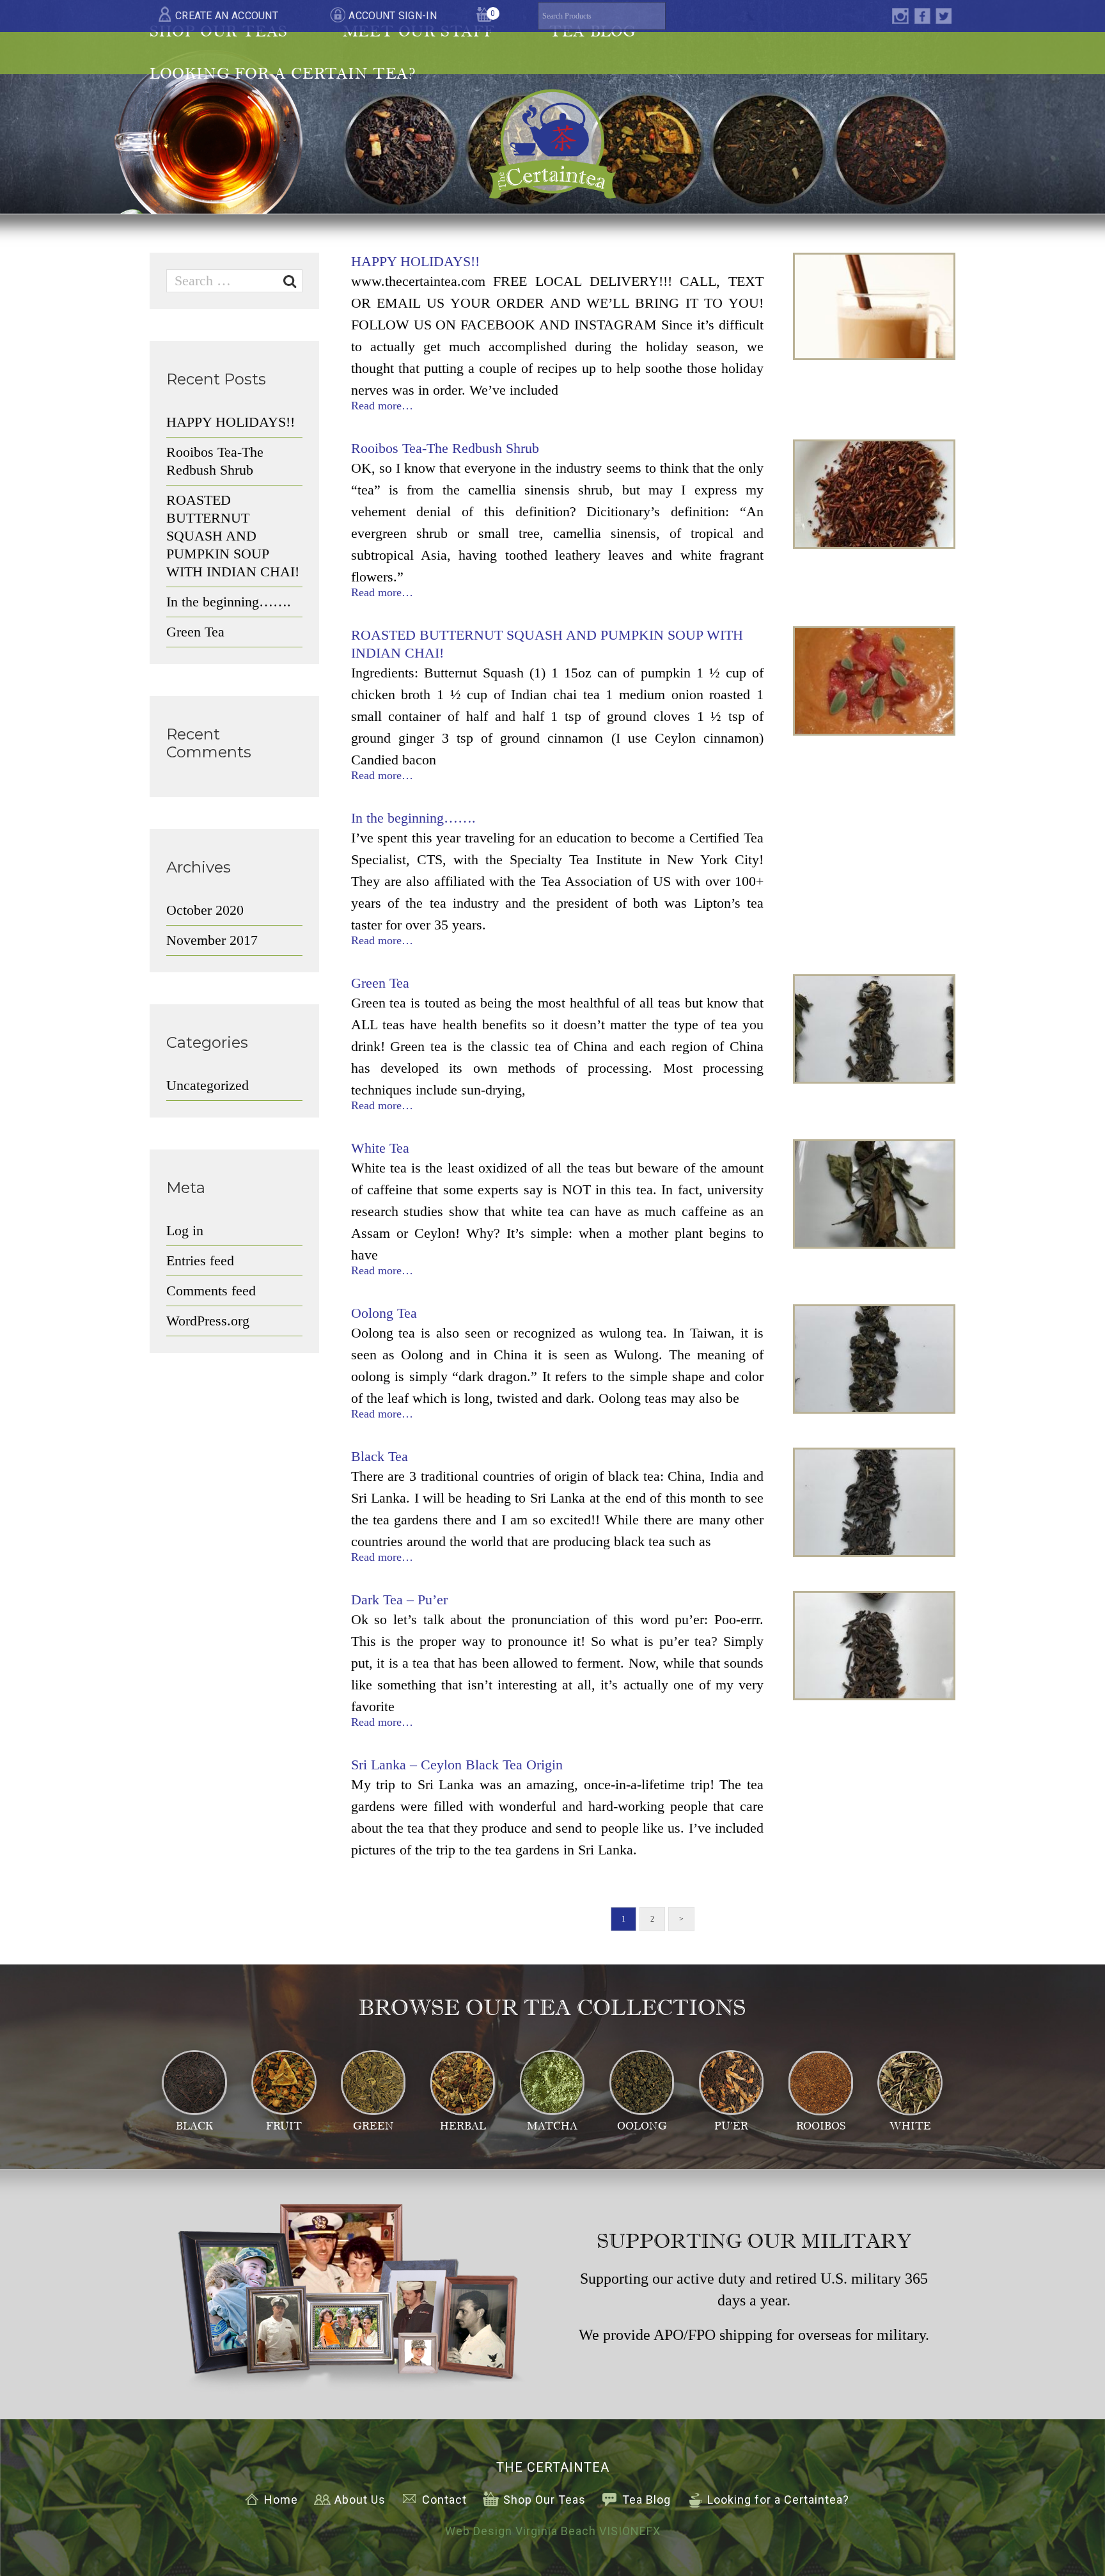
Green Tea (380, 983)
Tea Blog (647, 2500)
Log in (185, 1230)
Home (281, 2500)
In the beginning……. (413, 818)
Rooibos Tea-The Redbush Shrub (445, 448)
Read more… (382, 406)
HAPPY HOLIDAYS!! (415, 261)
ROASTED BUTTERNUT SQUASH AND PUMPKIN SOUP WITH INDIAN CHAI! (233, 536)
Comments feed (211, 1291)
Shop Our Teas (545, 2500)
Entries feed (200, 1260)
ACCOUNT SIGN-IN (393, 16)
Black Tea (380, 1456)
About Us (360, 2500)
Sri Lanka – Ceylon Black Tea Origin (457, 1765)
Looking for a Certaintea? (778, 2500)
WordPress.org (208, 1321)
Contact (444, 2500)
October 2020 (205, 910)
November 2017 (212, 940)
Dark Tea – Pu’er (399, 1600)
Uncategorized (208, 1085)
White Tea (380, 1148)
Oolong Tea (384, 1313)
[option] (874, 306)
